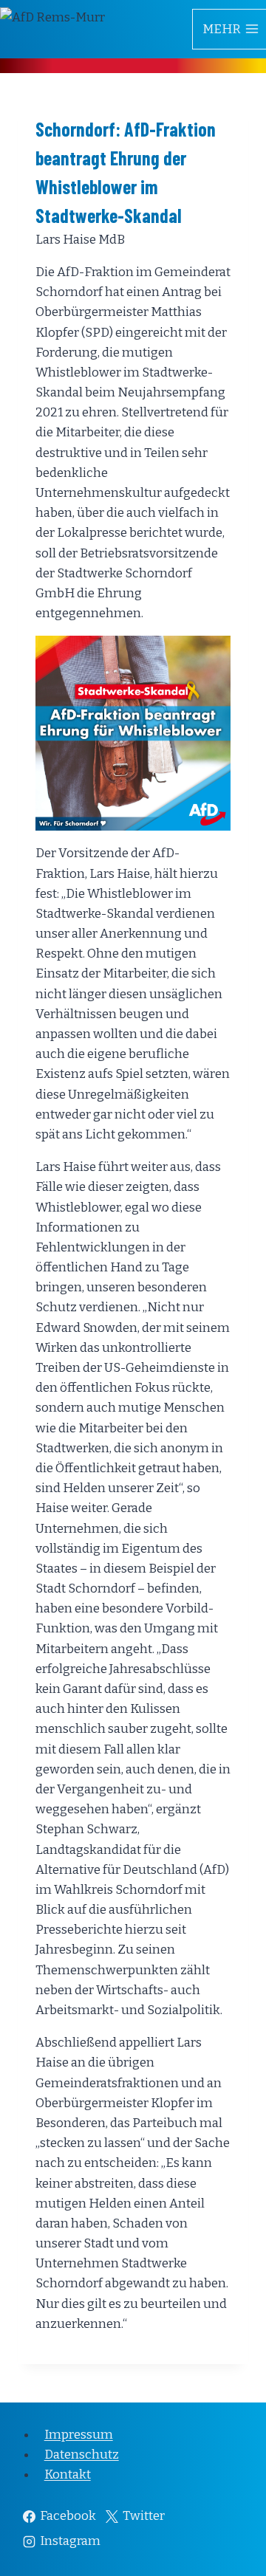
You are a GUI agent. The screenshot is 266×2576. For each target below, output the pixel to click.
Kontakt (68, 2474)
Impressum (79, 2435)
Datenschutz (82, 2455)
